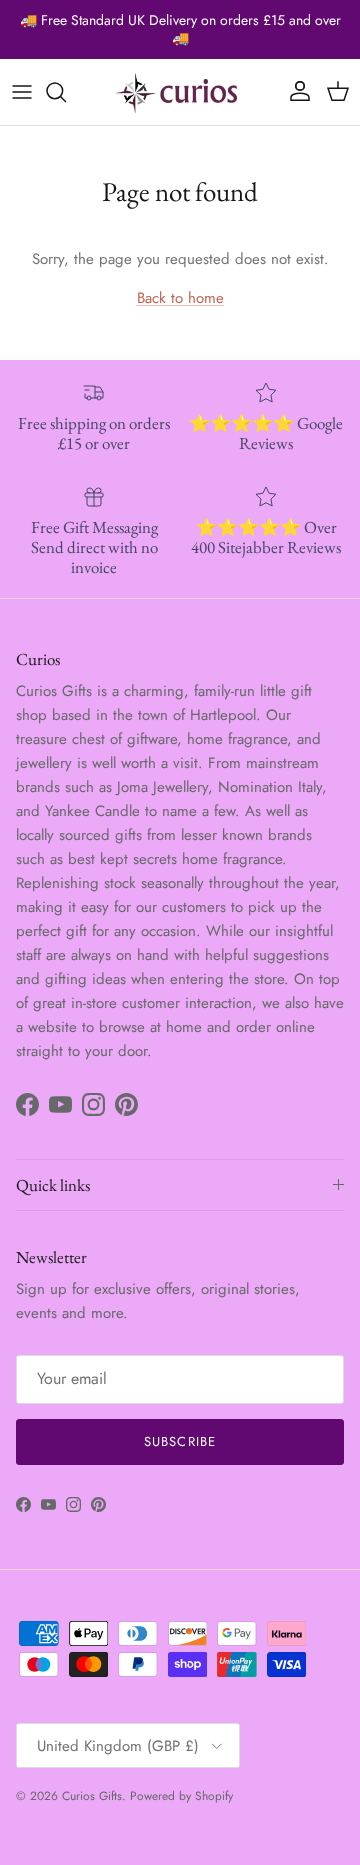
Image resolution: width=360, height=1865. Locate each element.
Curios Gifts (92, 1796)
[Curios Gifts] (180, 92)
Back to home (180, 298)
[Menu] (22, 92)
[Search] (66, 92)
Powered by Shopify (181, 1796)
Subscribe (179, 1441)
